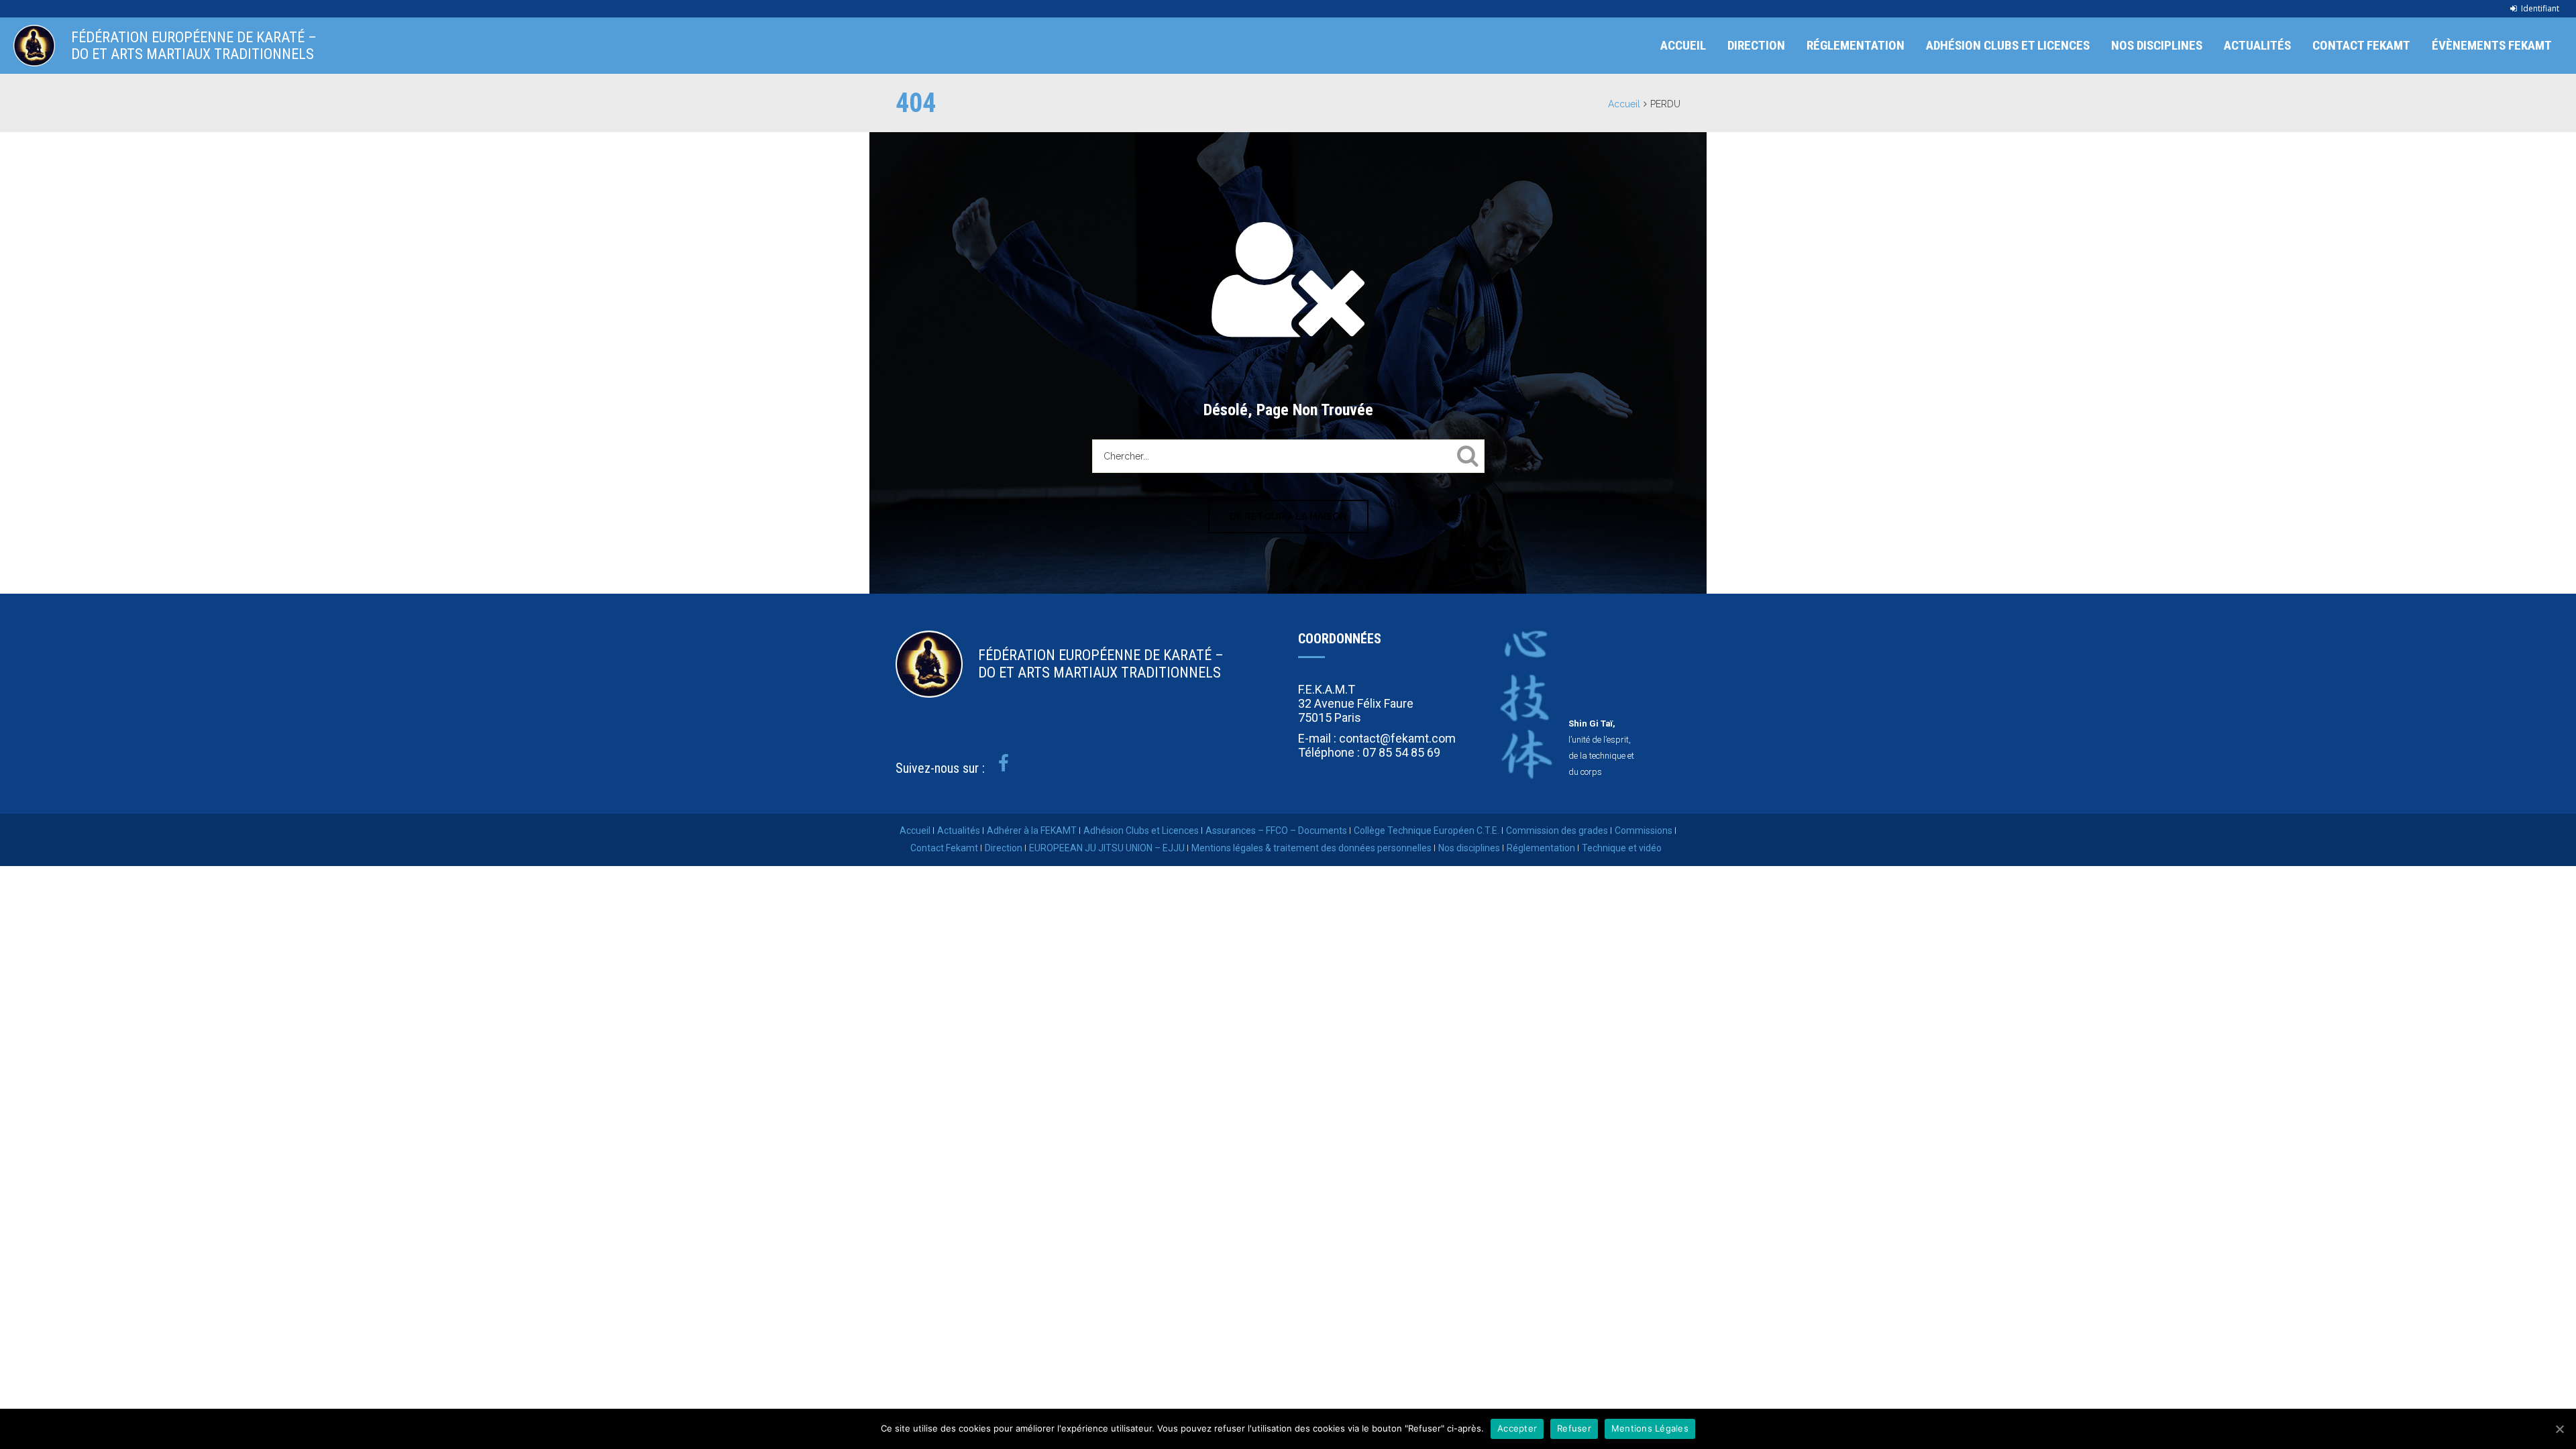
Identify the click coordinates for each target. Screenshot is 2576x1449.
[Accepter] (2559, 1429)
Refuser (1574, 1428)
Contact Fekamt (2361, 45)
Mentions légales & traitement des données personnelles (1311, 848)
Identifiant (2540, 8)
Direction (1756, 45)
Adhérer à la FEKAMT (1032, 830)
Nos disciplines (2157, 45)
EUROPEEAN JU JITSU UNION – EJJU (1107, 848)
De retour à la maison (1288, 517)
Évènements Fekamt (2492, 45)
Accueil (1683, 45)
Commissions (1644, 830)
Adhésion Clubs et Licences (2008, 45)
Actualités (2257, 45)
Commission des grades (1557, 830)
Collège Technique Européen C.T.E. (1427, 830)
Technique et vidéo (1622, 848)
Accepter (1517, 1428)
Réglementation (1856, 45)
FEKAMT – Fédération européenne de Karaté (34, 46)
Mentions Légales (1650, 1428)
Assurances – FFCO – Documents (1276, 830)
